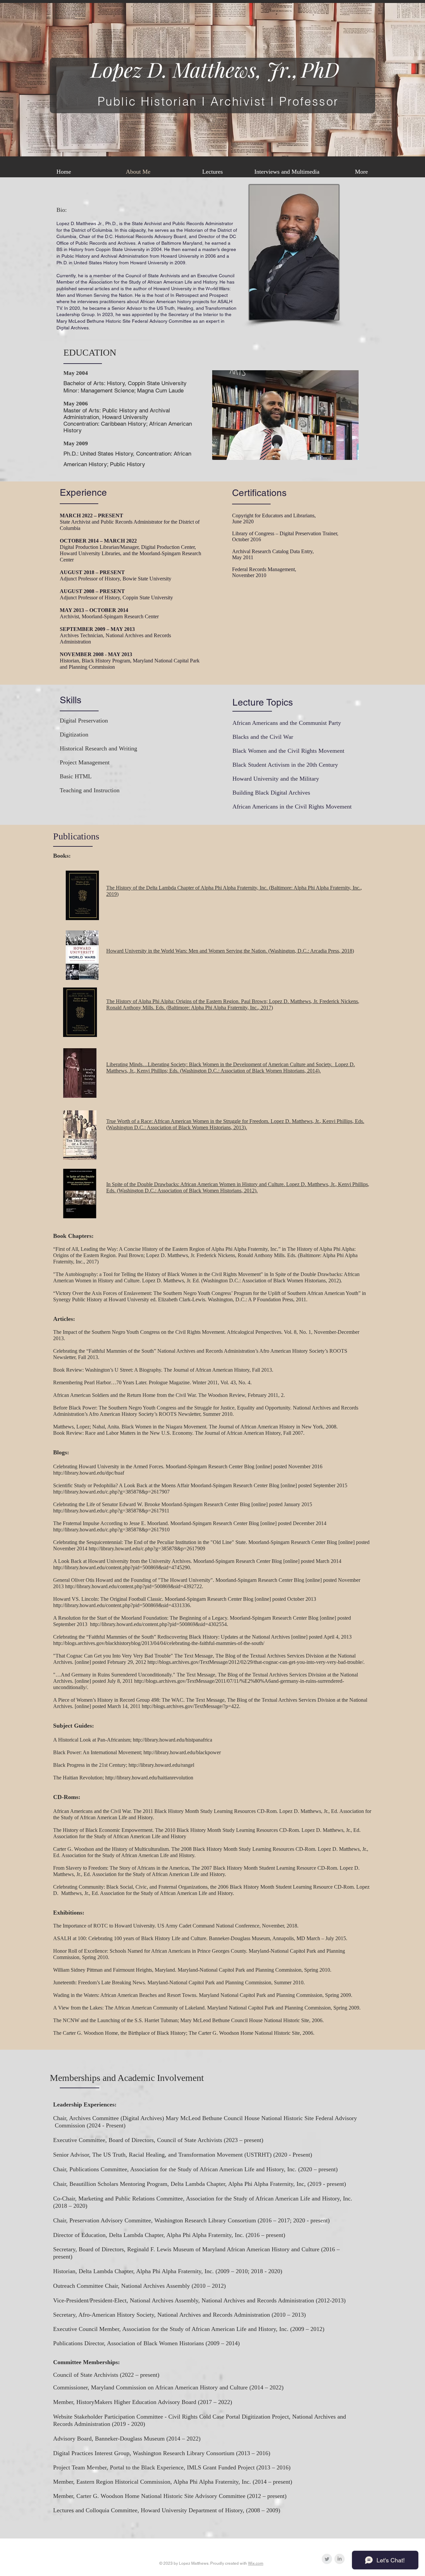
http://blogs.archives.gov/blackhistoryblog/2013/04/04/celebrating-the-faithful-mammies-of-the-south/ (159, 1643)
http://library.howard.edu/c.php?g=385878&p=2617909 (147, 1548)
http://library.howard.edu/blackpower (182, 1752)
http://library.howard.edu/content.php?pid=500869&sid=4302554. (159, 1624)
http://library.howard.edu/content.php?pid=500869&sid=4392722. (134, 1586)
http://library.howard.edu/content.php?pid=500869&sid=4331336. (122, 1605)
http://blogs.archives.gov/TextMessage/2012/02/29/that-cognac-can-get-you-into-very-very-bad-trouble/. (256, 1662)
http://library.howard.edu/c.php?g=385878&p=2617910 (111, 1530)
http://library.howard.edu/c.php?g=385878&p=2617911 (111, 1511)
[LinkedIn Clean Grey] (340, 2559)
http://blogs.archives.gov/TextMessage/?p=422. (191, 1706)
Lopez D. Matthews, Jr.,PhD (215, 69)
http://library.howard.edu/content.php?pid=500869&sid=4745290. (122, 1567)
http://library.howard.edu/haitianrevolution (149, 1778)
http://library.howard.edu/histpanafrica (172, 1740)
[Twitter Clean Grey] (327, 2559)
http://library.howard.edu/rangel (161, 1765)
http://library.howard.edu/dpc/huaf (89, 1473)
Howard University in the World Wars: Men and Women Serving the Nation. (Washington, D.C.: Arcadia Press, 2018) (230, 951)
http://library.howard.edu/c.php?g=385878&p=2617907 (111, 1492)
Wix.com (256, 2563)
